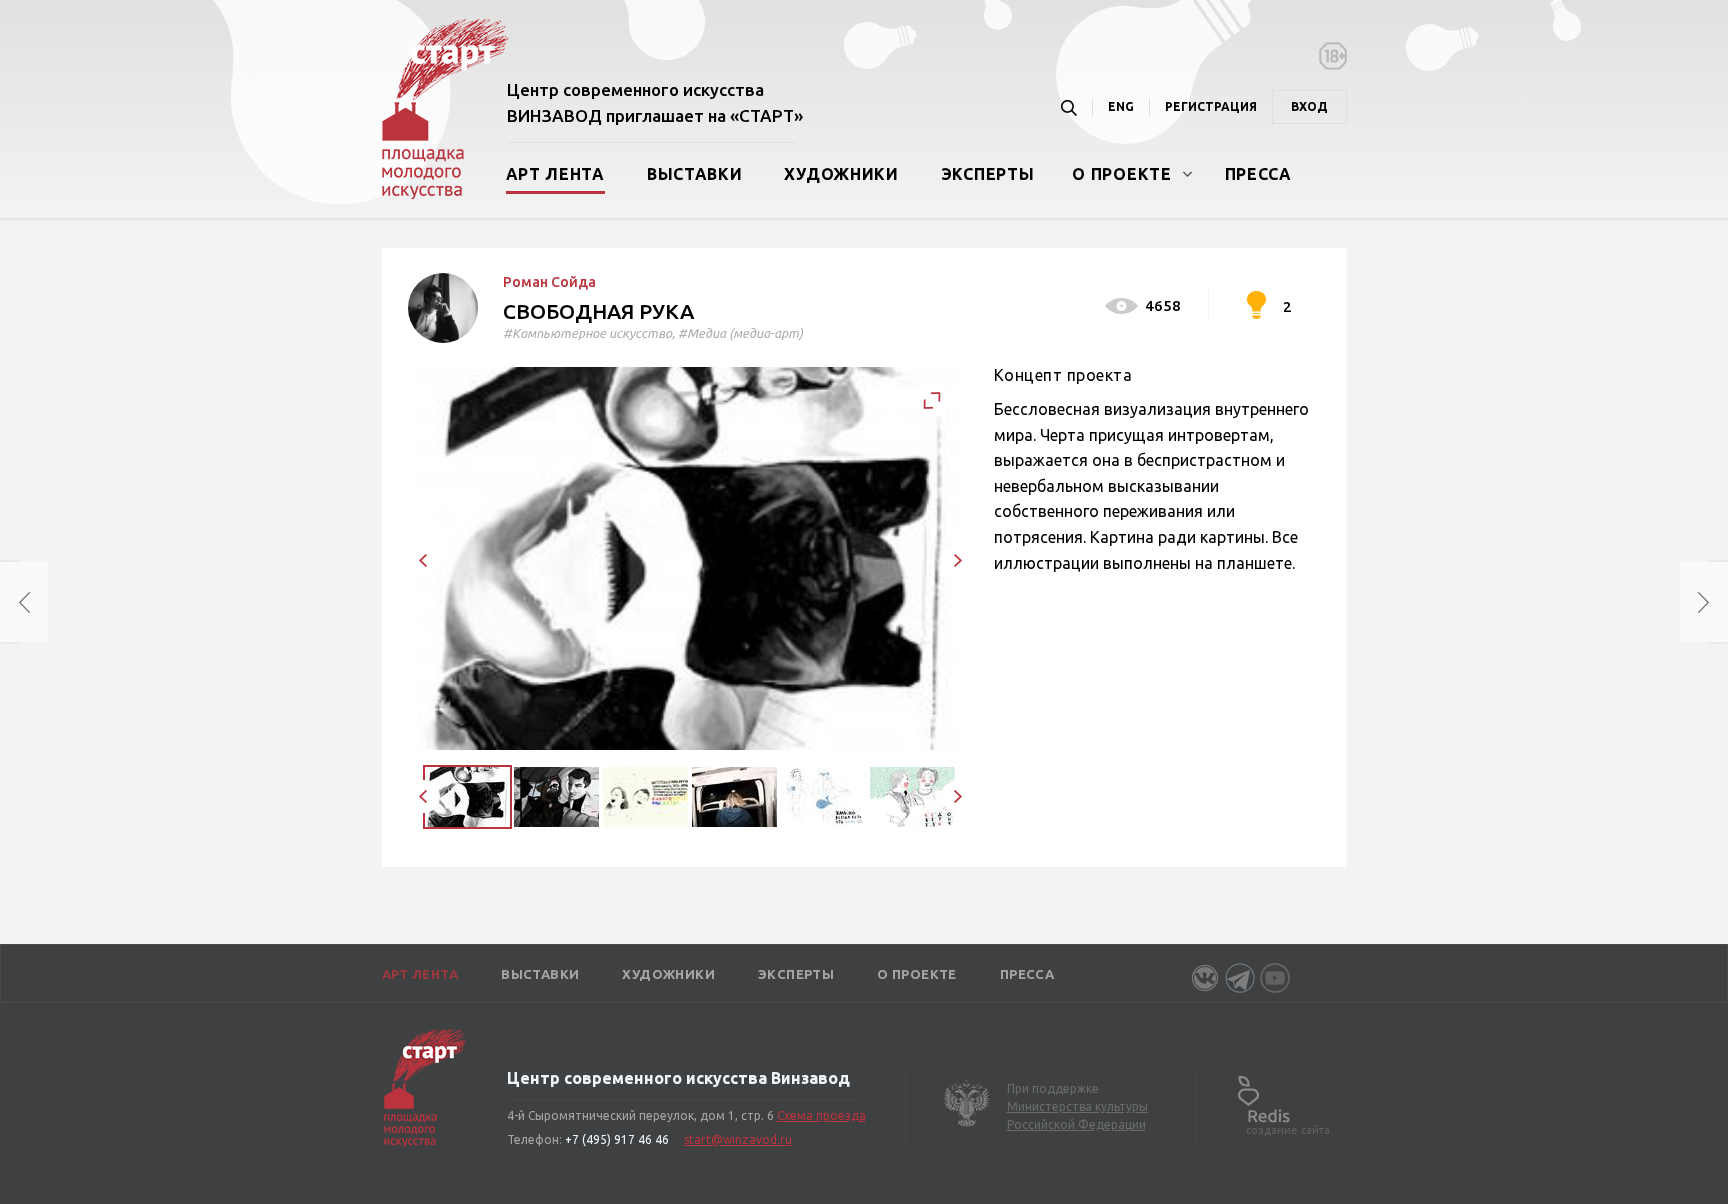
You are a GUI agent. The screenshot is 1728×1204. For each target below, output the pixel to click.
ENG (1121, 106)
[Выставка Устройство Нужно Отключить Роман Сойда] (1718, 602)
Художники (841, 174)
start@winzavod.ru (738, 1139)
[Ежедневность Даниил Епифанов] (10, 602)
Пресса (1258, 174)
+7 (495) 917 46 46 (617, 1139)
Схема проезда (821, 1115)
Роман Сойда (549, 282)
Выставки (695, 174)
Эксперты (988, 174)
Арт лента (555, 174)
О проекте (1121, 174)
